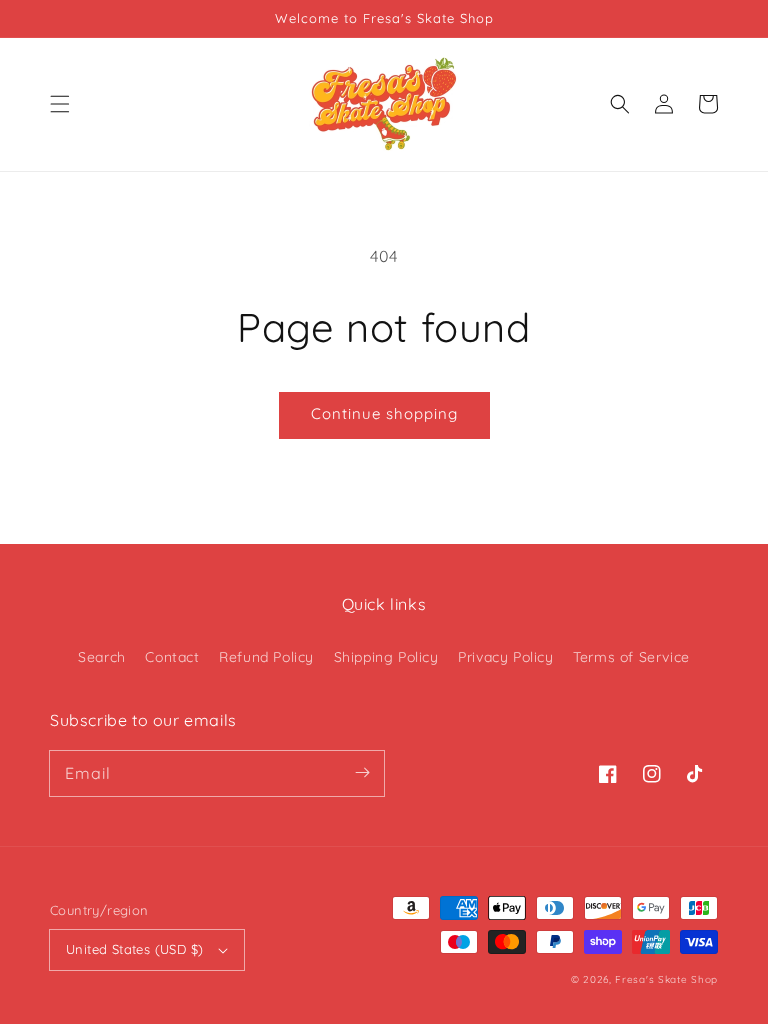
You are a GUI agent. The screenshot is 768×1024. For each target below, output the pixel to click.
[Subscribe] (362, 773)
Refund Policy (266, 657)
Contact (172, 657)
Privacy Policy (505, 657)
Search (102, 657)
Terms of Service (631, 657)
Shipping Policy (386, 657)
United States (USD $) (134, 949)
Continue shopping (384, 413)
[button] (60, 104)
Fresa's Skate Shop (666, 979)
